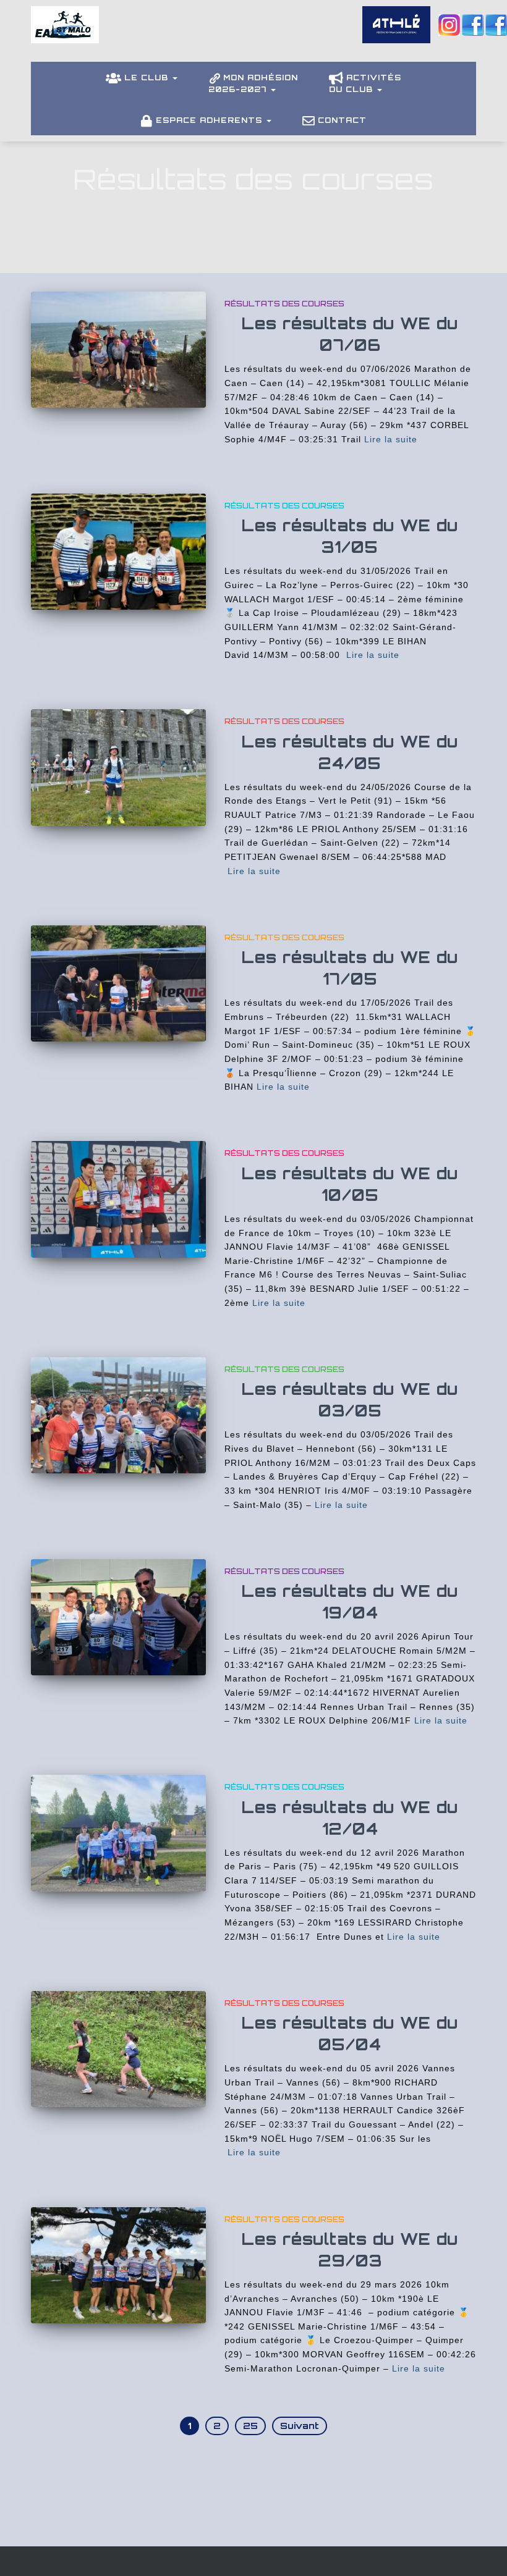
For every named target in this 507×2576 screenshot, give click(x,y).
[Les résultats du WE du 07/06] (118, 350)
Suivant (300, 2426)
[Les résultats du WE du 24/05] (118, 767)
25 (250, 2426)
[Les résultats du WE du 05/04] (118, 2049)
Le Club (148, 78)
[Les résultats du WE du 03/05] (118, 1415)
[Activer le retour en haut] (483, 2551)
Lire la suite (391, 439)
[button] (174, 78)
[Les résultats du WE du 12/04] (118, 1833)
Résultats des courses (284, 304)
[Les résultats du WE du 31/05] (118, 552)
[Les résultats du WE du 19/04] (118, 1617)
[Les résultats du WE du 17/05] (118, 983)
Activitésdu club (365, 83)
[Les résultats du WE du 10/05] (118, 1199)
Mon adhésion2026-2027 (253, 83)
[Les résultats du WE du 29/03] (118, 2265)
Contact (342, 120)
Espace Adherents (211, 120)
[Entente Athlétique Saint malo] (65, 34)
